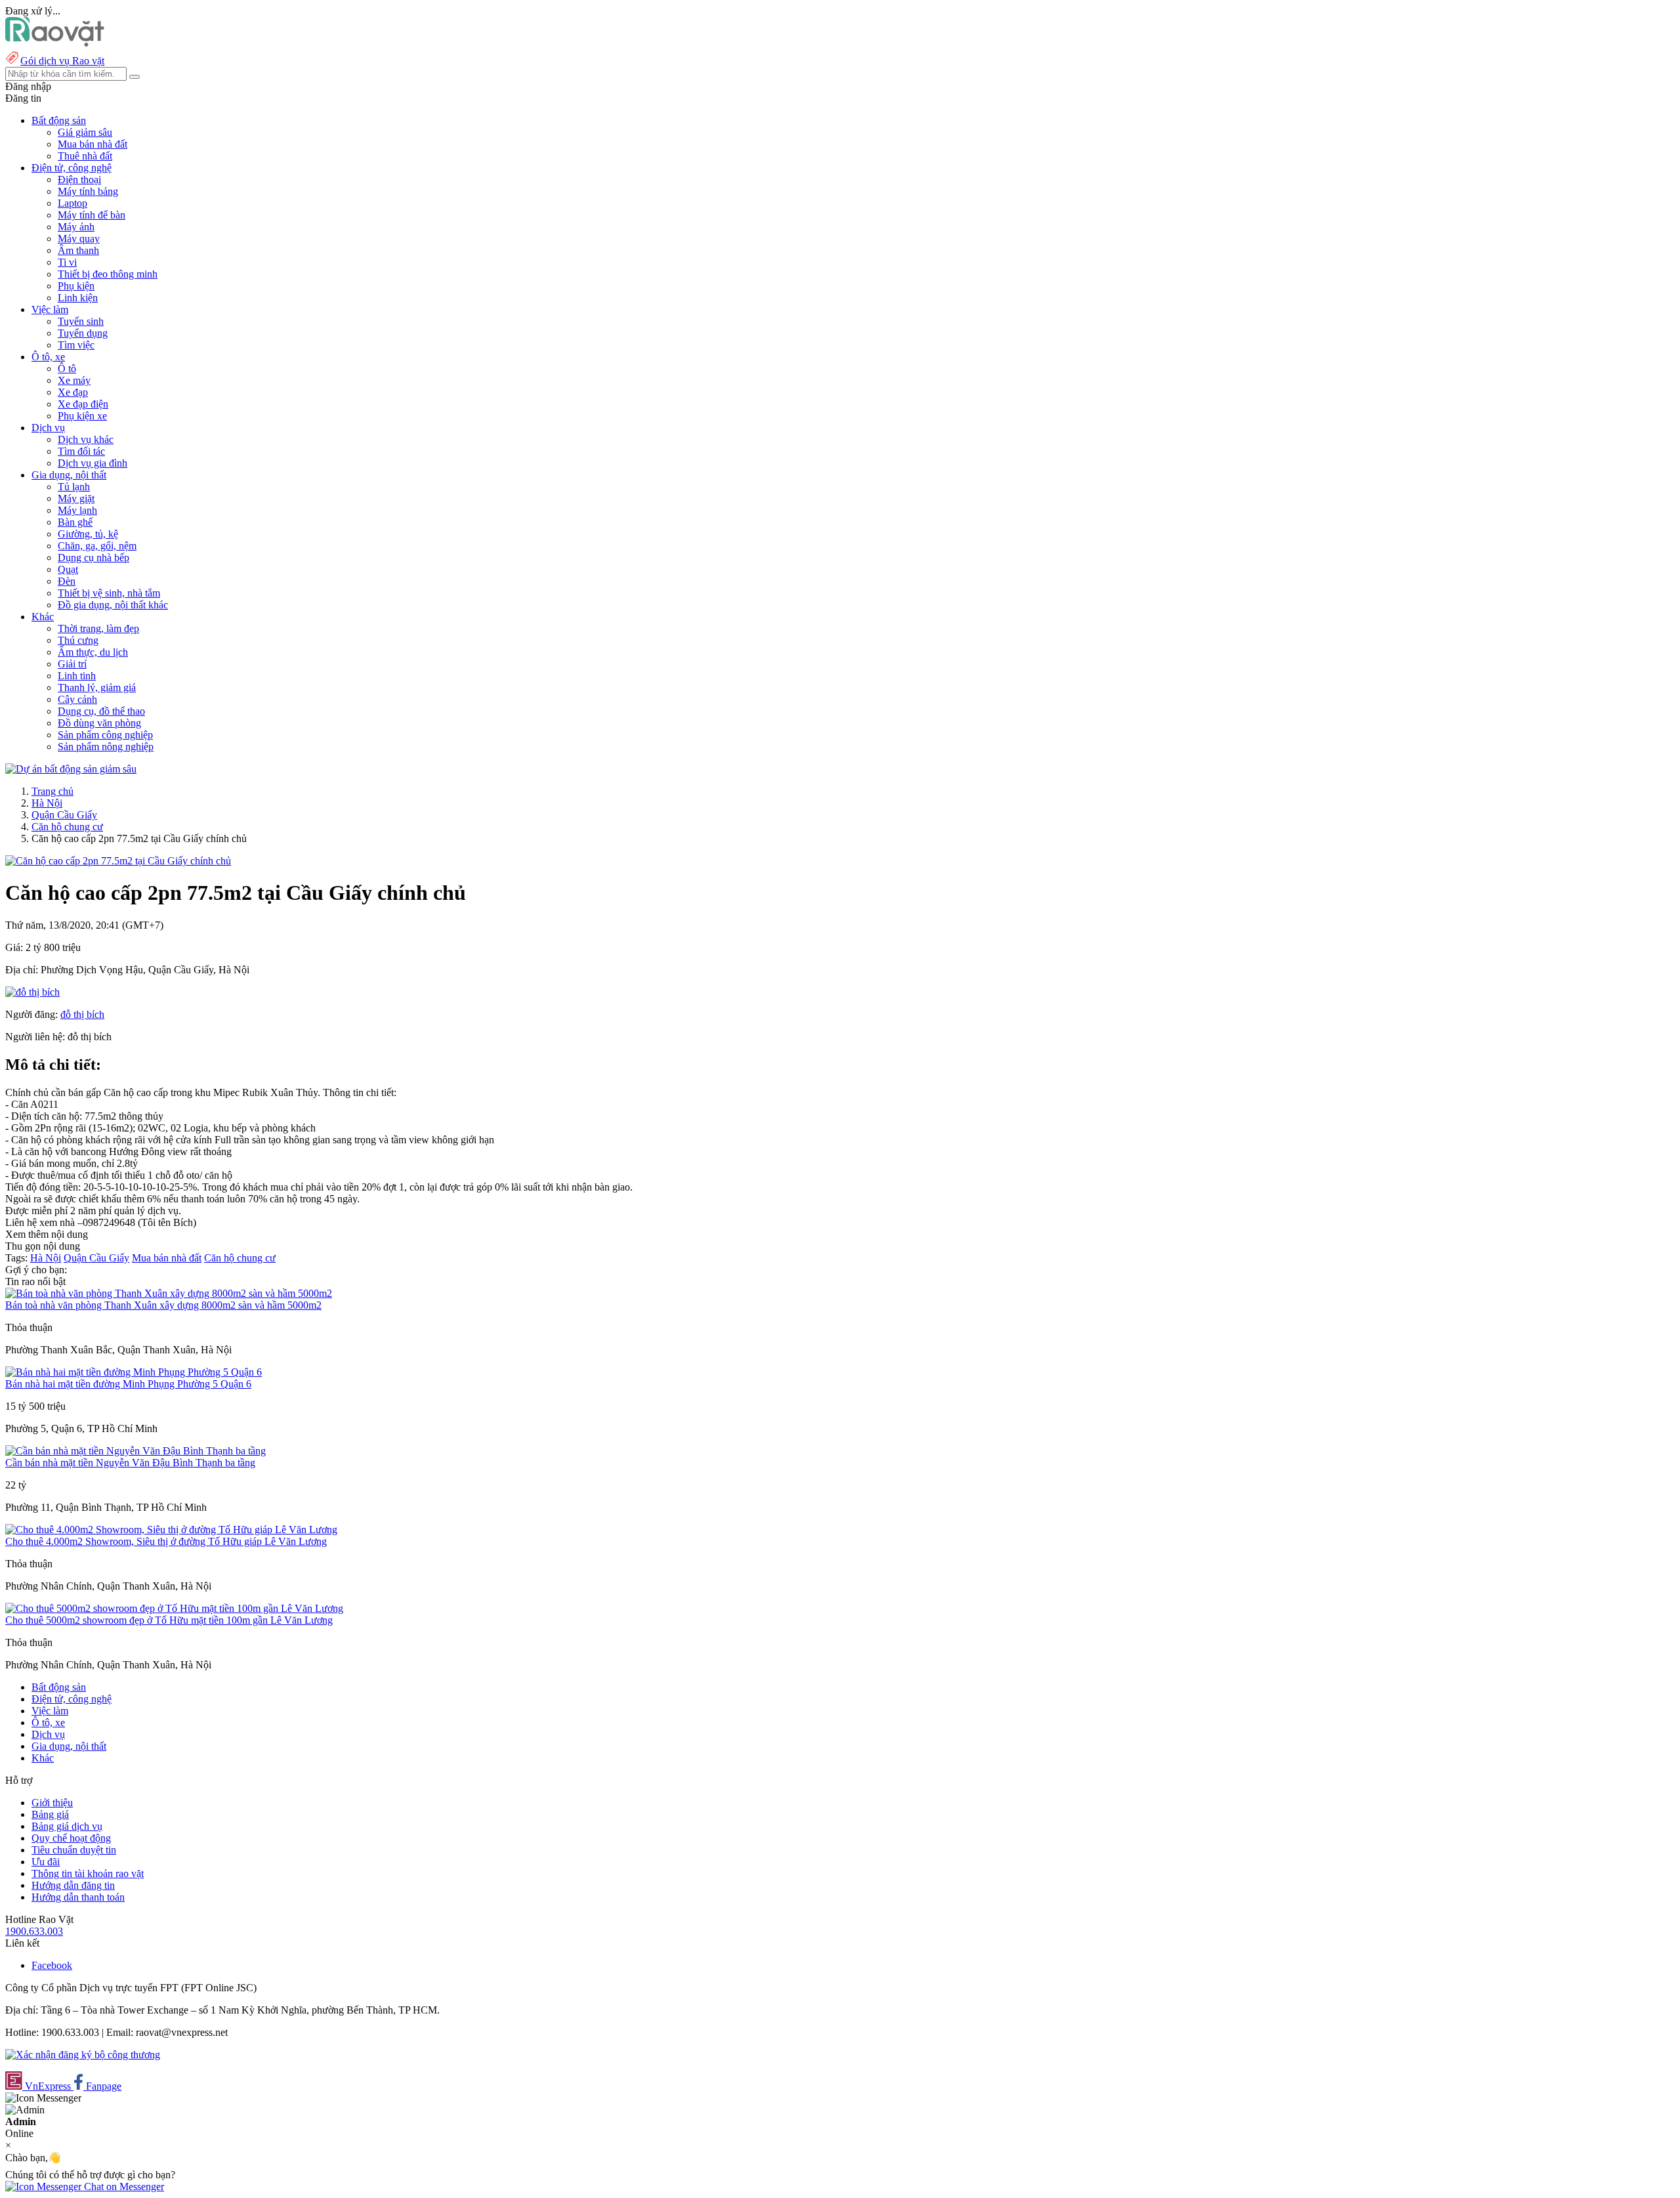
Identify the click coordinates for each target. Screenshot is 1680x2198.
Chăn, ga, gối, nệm (97, 546)
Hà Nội (47, 803)
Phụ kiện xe (82, 416)
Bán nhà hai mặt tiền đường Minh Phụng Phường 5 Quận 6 (128, 1384)
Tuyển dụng (83, 333)
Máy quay (79, 239)
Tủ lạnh (74, 487)
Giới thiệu (52, 1803)
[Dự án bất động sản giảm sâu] (71, 769)
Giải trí (72, 664)
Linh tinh (77, 676)
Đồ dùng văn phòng (99, 723)
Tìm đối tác (81, 451)
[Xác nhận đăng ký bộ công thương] (83, 2055)
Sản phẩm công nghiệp (105, 735)
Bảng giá (50, 1814)
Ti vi (67, 262)
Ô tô (67, 369)
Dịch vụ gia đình (93, 463)
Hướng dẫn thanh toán (78, 1897)
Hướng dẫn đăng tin (73, 1885)
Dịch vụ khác (86, 439)
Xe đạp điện (83, 404)
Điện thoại (79, 180)
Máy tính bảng (88, 191)
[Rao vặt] (55, 43)
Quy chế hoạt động (71, 1838)
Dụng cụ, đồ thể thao (101, 711)
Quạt (68, 569)
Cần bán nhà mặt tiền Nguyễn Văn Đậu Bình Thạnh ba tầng (130, 1463)
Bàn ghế (75, 522)
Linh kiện (78, 298)
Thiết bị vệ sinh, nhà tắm (109, 593)
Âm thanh (78, 250)
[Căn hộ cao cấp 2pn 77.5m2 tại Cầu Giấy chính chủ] (118, 861)
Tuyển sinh (81, 321)
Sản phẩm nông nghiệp (106, 747)
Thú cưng (78, 640)
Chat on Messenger (123, 2187)
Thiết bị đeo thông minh (108, 274)
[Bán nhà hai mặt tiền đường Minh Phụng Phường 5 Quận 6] (134, 1372)
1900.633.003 (34, 1931)
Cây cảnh (77, 699)
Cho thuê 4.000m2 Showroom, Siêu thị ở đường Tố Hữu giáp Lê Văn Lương (166, 1541)
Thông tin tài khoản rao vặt (88, 1873)
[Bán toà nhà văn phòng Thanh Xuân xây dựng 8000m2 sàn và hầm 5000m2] (169, 1293)
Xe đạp (73, 392)
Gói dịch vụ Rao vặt (62, 61)
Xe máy (74, 380)
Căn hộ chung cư (67, 827)
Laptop (73, 203)
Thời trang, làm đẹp (98, 628)
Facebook (52, 1965)
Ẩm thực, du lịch (93, 652)
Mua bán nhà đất (93, 144)
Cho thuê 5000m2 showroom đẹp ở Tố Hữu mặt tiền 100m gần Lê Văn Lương (169, 1620)
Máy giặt (76, 498)
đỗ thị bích (82, 1014)
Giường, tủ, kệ (88, 534)
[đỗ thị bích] (32, 992)
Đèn (67, 581)
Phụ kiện (76, 286)
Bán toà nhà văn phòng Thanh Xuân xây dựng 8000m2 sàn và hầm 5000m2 (163, 1305)
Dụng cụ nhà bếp (94, 558)
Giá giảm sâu (85, 132)
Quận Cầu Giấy (64, 815)
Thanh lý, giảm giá (97, 687)
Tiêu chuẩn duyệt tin (74, 1850)
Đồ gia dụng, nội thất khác (113, 605)
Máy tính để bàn (92, 215)
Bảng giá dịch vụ (67, 1826)
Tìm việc (76, 345)
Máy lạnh (77, 510)
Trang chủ (52, 791)
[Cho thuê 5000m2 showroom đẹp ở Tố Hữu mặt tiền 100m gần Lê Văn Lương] (174, 1608)
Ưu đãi (46, 1862)
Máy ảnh (76, 227)
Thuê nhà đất (85, 156)
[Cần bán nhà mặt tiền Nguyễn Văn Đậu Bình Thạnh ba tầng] (136, 1451)
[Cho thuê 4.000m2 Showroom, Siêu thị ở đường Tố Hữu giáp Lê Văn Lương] (171, 1530)
